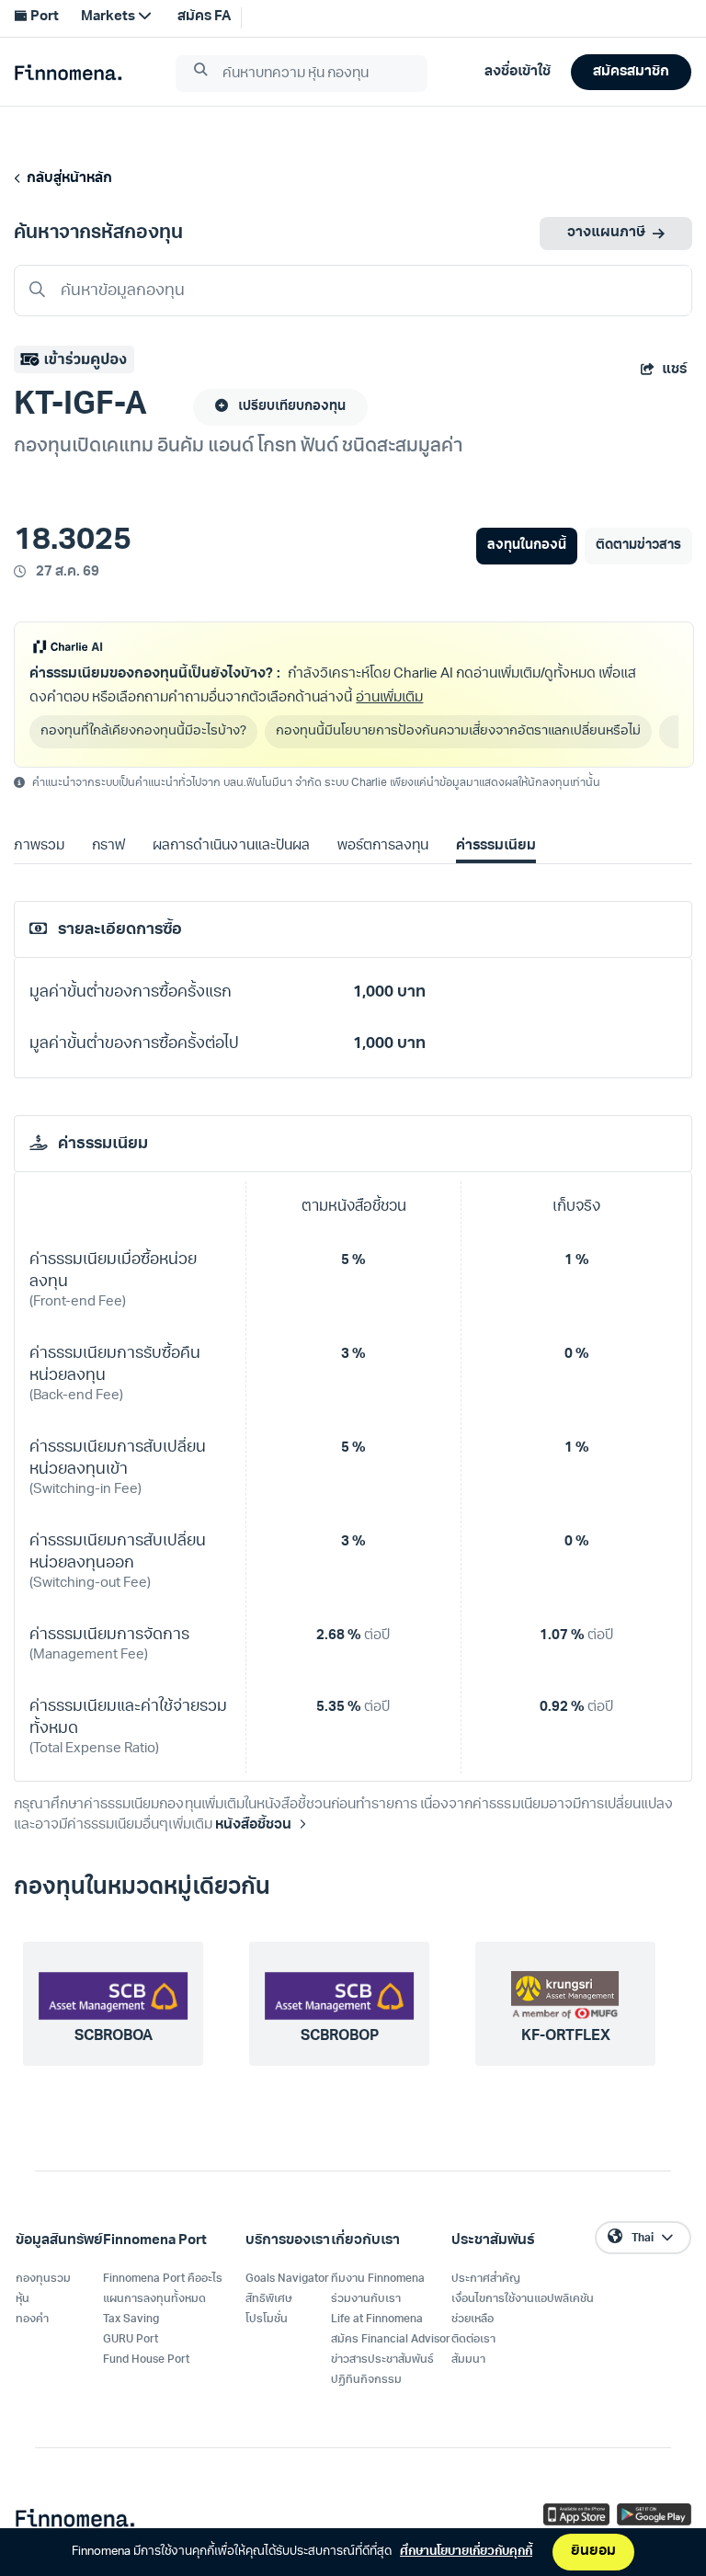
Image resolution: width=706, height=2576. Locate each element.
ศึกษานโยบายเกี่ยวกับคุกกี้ (466, 2552)
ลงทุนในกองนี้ (526, 546)
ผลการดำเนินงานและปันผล (231, 846)
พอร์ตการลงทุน (383, 846)
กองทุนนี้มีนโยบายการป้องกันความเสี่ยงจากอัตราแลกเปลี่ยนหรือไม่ (458, 731)
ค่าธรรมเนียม (496, 846)
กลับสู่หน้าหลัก (67, 179)
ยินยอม (593, 2552)
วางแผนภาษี (606, 233)
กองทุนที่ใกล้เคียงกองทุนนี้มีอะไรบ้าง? (143, 731)
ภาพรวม (39, 846)
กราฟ (108, 846)
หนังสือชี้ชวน (253, 1825)
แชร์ (674, 370)
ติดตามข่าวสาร (638, 546)
